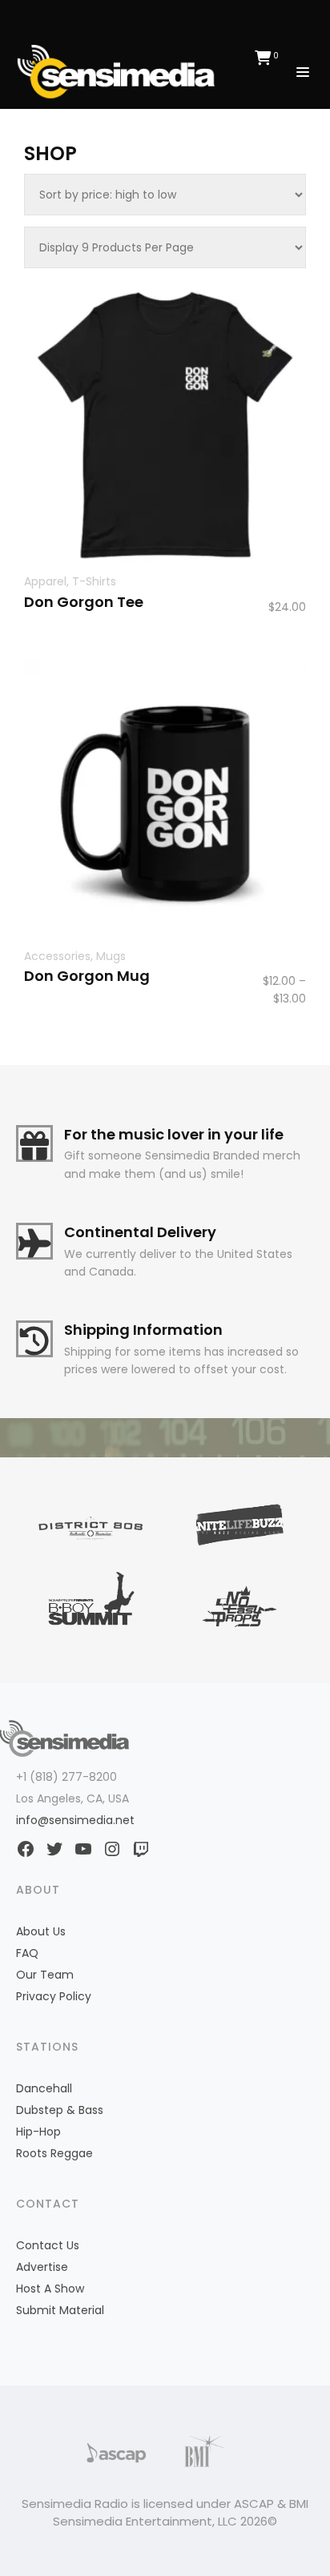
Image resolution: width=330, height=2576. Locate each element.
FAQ (27, 1953)
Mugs (111, 956)
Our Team (45, 1975)
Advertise (42, 2267)
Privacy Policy (54, 1996)
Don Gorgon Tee (84, 602)
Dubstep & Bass (60, 2110)
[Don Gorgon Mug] (165, 800)
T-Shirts (94, 581)
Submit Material (60, 2310)
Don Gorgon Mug (87, 976)
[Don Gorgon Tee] (165, 425)
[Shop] (120, 70)
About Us (41, 1931)
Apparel (45, 581)
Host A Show (50, 2289)
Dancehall (44, 2088)
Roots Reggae (54, 2153)
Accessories (57, 956)
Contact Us (48, 2245)
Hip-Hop (38, 2132)
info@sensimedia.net (75, 1820)
